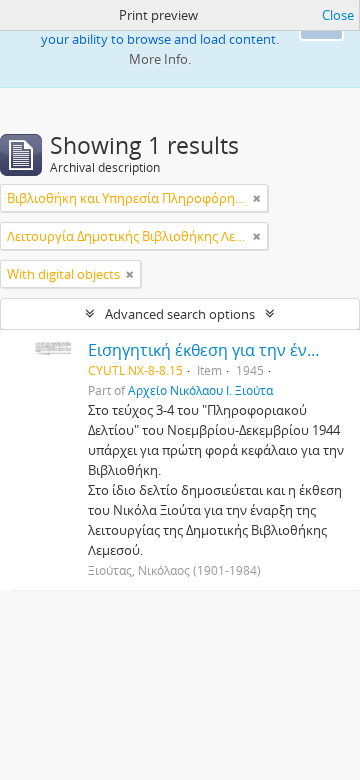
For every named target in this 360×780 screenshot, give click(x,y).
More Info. (160, 59)
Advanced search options (180, 314)
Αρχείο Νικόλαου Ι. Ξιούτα (200, 390)
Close (338, 15)
